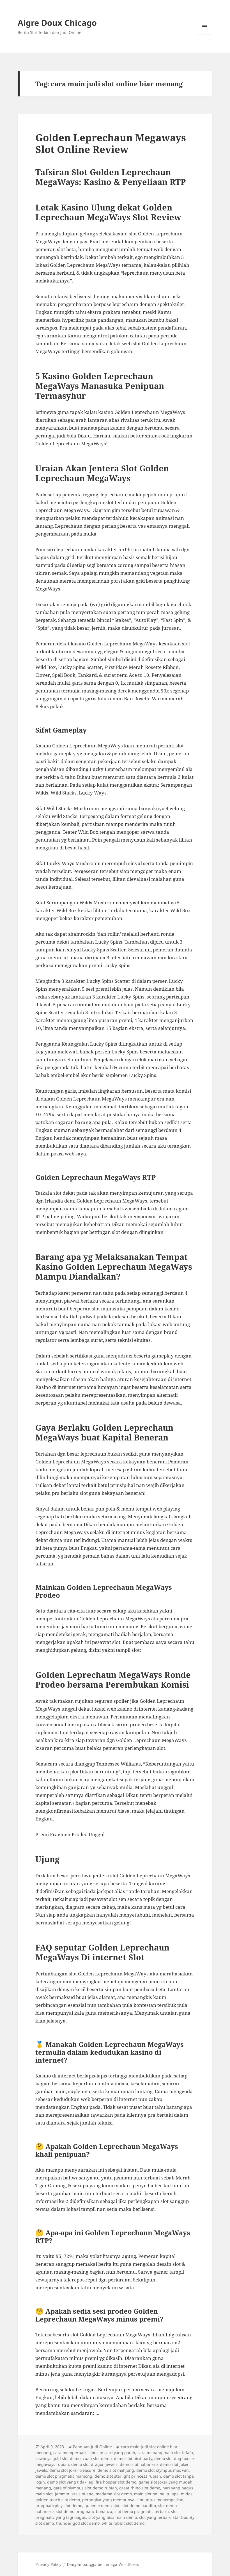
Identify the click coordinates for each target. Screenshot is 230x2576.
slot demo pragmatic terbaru (142, 2511)
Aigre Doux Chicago (57, 23)
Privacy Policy (48, 2564)
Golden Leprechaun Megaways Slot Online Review (111, 143)
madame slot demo (114, 2494)
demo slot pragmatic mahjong (64, 2476)
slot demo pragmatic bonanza (84, 2511)
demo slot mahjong (116, 2470)
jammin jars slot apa (74, 2494)
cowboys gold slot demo (58, 2458)
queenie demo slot (102, 2506)
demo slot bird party (133, 2458)
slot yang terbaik (155, 2517)
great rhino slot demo (140, 2488)
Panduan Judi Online (92, 2447)
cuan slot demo (97, 2458)
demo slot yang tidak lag (70, 2482)
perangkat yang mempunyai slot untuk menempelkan (133, 2500)
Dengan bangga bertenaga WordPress (103, 2564)
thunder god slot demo (78, 2523)
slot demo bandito (139, 2506)
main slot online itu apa (156, 2494)
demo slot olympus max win (163, 2470)
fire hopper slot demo (116, 2482)
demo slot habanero (139, 2464)
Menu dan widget (205, 34)
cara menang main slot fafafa (165, 2453)
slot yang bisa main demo (113, 2517)
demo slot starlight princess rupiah (128, 2476)
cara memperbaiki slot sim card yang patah (94, 2453)
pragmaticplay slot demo (59, 2506)
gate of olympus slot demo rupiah (85, 2488)
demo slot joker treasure (72, 2470)
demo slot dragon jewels (94, 2464)
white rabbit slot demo (123, 2523)
